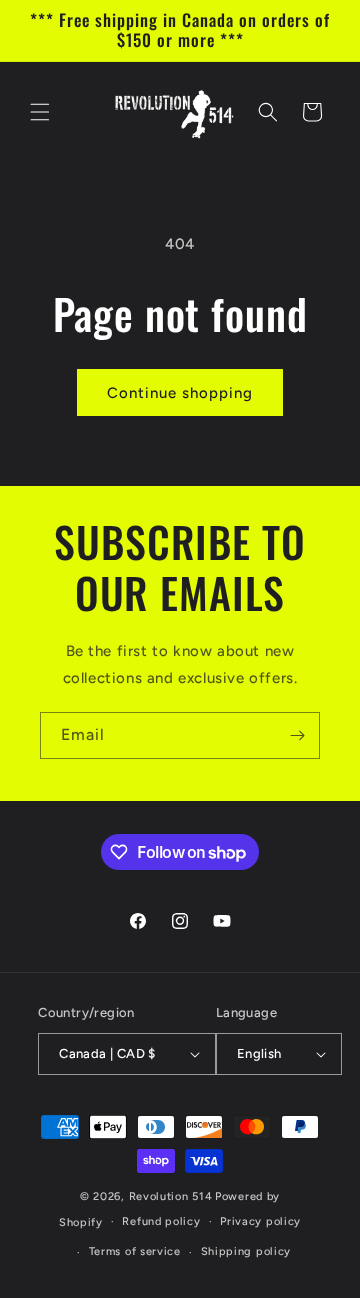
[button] (40, 112)
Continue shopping (180, 393)
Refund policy (161, 1221)
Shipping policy (246, 1251)
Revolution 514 (171, 1196)
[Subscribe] (297, 735)
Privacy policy (260, 1221)
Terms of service (135, 1251)
